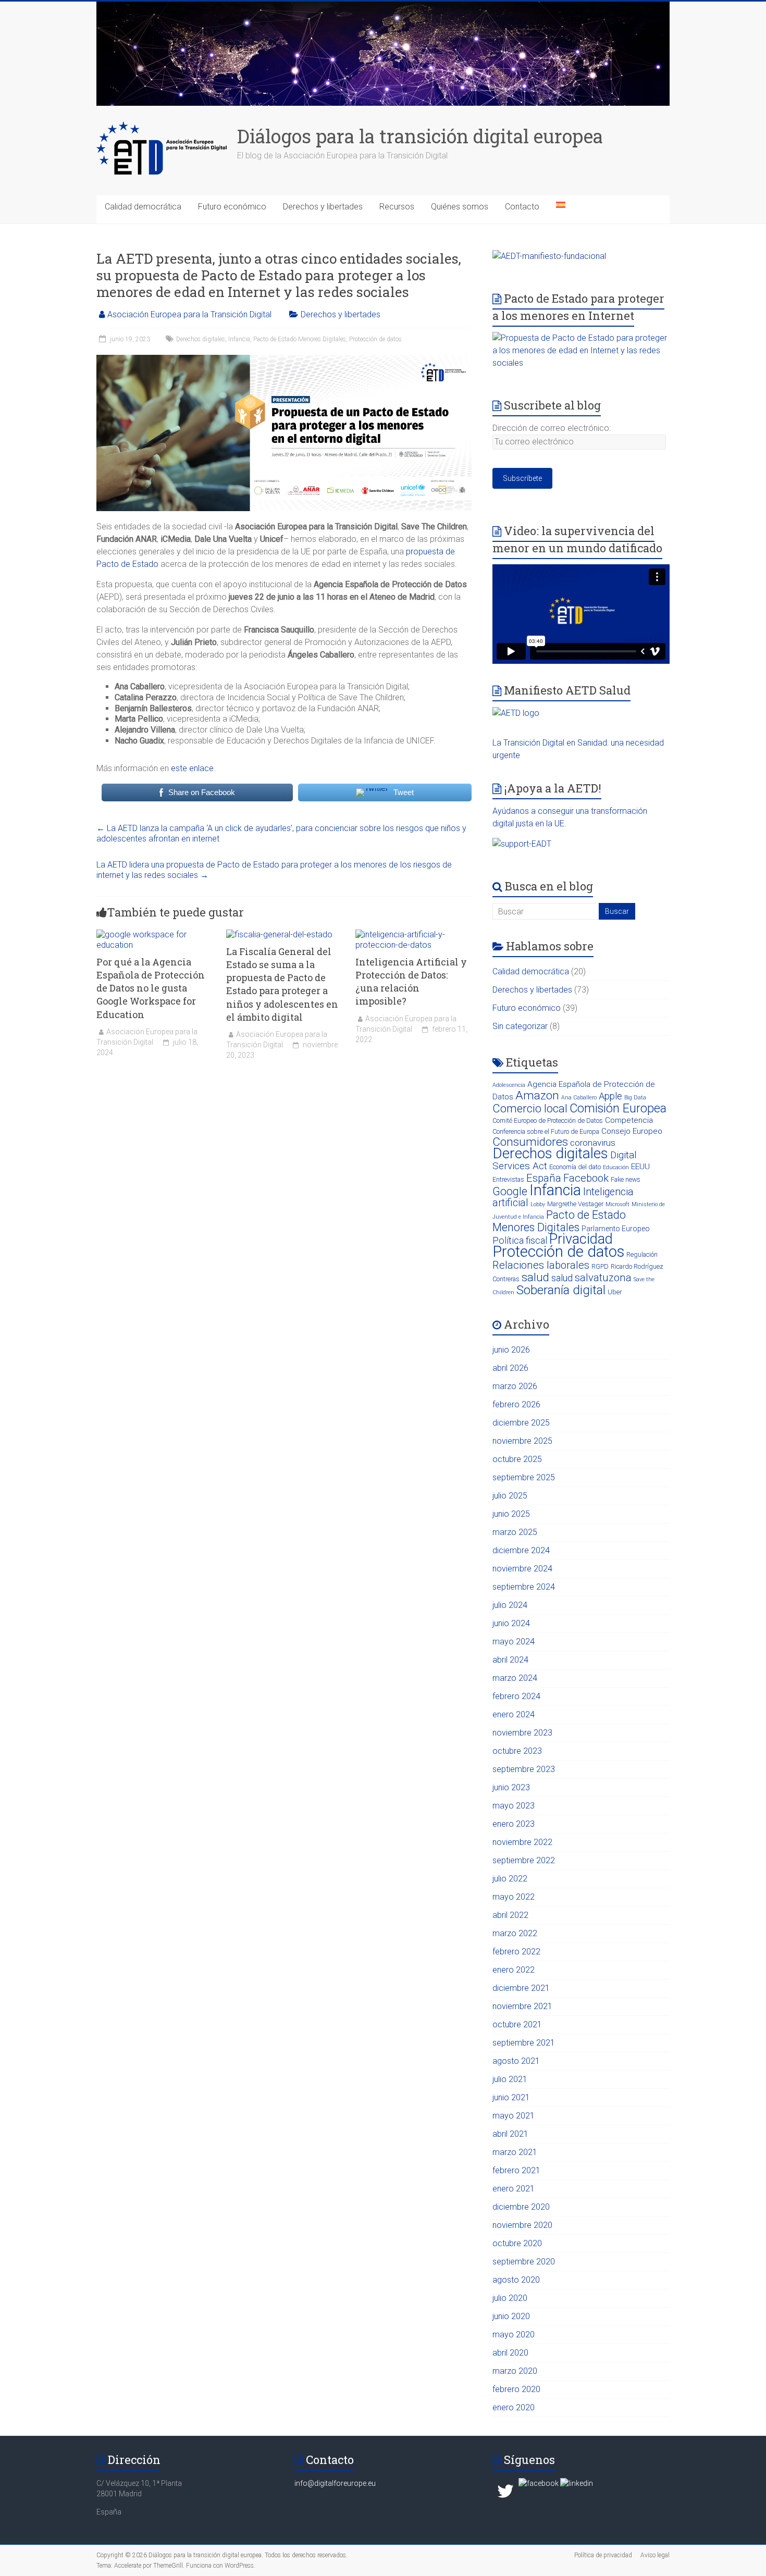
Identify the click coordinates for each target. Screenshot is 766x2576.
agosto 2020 (516, 2280)
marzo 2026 (515, 1386)
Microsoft (617, 1204)
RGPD (600, 1266)
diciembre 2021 (521, 1988)
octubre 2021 (517, 2024)
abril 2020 (510, 2353)
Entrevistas (508, 1179)
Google (510, 1191)
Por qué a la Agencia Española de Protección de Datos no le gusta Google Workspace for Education (151, 988)
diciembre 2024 (521, 1550)
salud (535, 1277)
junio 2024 (511, 1623)
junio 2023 (511, 1787)
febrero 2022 (516, 1952)
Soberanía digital (561, 1290)
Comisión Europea (618, 1108)
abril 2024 (510, 1660)
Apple (610, 1096)
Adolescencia (509, 1085)
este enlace (192, 768)
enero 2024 (514, 1714)
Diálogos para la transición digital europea (420, 136)
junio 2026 (511, 1350)
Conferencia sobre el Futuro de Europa (546, 1131)
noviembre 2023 (522, 1733)
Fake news (626, 1179)
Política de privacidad (603, 2555)
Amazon (537, 1095)
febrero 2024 (516, 1696)
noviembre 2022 (522, 1842)
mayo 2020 (514, 2334)
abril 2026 (510, 1368)
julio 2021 (510, 2079)
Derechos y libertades (323, 207)
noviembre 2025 (522, 1441)
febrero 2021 (516, 2170)
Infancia (239, 339)
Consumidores (530, 1142)
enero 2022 (514, 1970)
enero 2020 (514, 2407)
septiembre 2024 (524, 1587)
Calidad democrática (143, 207)
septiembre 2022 (524, 1860)
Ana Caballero (579, 1098)
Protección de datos (375, 339)
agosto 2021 (516, 2061)
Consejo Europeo (632, 1131)
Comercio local (530, 1109)
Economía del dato (575, 1167)
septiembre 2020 (524, 2262)
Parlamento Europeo (616, 1229)
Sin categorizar (520, 1026)
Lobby (538, 1204)
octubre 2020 (517, 2243)
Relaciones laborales (541, 1265)
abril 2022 (510, 1915)
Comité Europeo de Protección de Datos (548, 1120)
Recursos (397, 207)
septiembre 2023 (524, 1769)
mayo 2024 (514, 1642)
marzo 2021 (515, 2152)
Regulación (642, 1254)
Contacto (522, 207)
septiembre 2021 (524, 2043)
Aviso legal (655, 2555)
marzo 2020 (515, 2371)
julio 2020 (510, 2298)
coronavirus (593, 1143)
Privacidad (581, 1239)
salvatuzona (603, 1278)
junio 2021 (511, 2097)
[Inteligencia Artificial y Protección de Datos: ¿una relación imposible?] (413, 934)
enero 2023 (514, 1824)
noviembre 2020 (522, 2225)
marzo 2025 (515, 1532)
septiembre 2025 (524, 1477)
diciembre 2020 (521, 2207)
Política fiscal (520, 1240)
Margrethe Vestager (575, 1204)
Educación (616, 1167)
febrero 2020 (516, 2389)
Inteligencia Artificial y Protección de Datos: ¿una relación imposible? (411, 982)
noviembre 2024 (522, 1569)
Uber (615, 1292)
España (544, 1178)
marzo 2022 (515, 1933)
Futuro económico (232, 207)
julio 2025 (510, 1496)
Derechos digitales (201, 339)
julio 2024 (510, 1605)
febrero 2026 (516, 1404)
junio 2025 (511, 1514)
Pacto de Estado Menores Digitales (300, 339)
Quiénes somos (460, 207)
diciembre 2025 (521, 1423)
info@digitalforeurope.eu (335, 2483)
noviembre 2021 (522, 2006)
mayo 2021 (514, 2116)
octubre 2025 (517, 1459)
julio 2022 (510, 1879)
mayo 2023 (514, 1806)
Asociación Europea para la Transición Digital (189, 314)
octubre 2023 (517, 1751)
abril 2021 (510, 2134)
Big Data (635, 1098)
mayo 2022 (514, 1897)
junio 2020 (511, 2316)
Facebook (586, 1178)
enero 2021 (514, 2189)
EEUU (640, 1167)
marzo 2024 (515, 1678)
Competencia (629, 1120)
